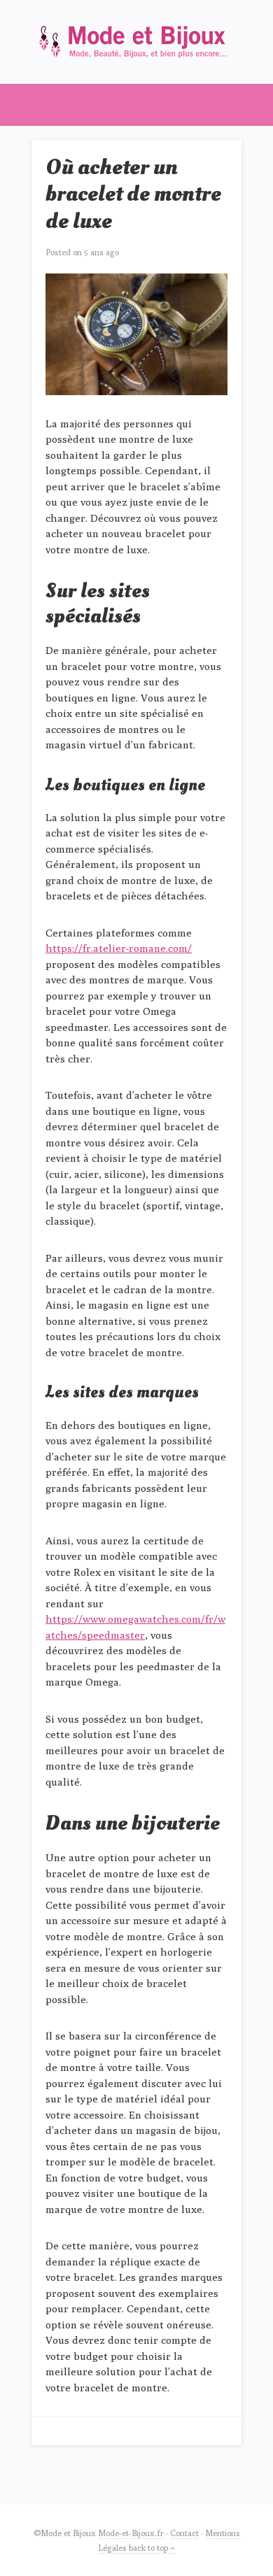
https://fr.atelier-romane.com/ (119, 948)
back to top (149, 2548)
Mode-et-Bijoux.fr (131, 2533)
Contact (184, 2533)
